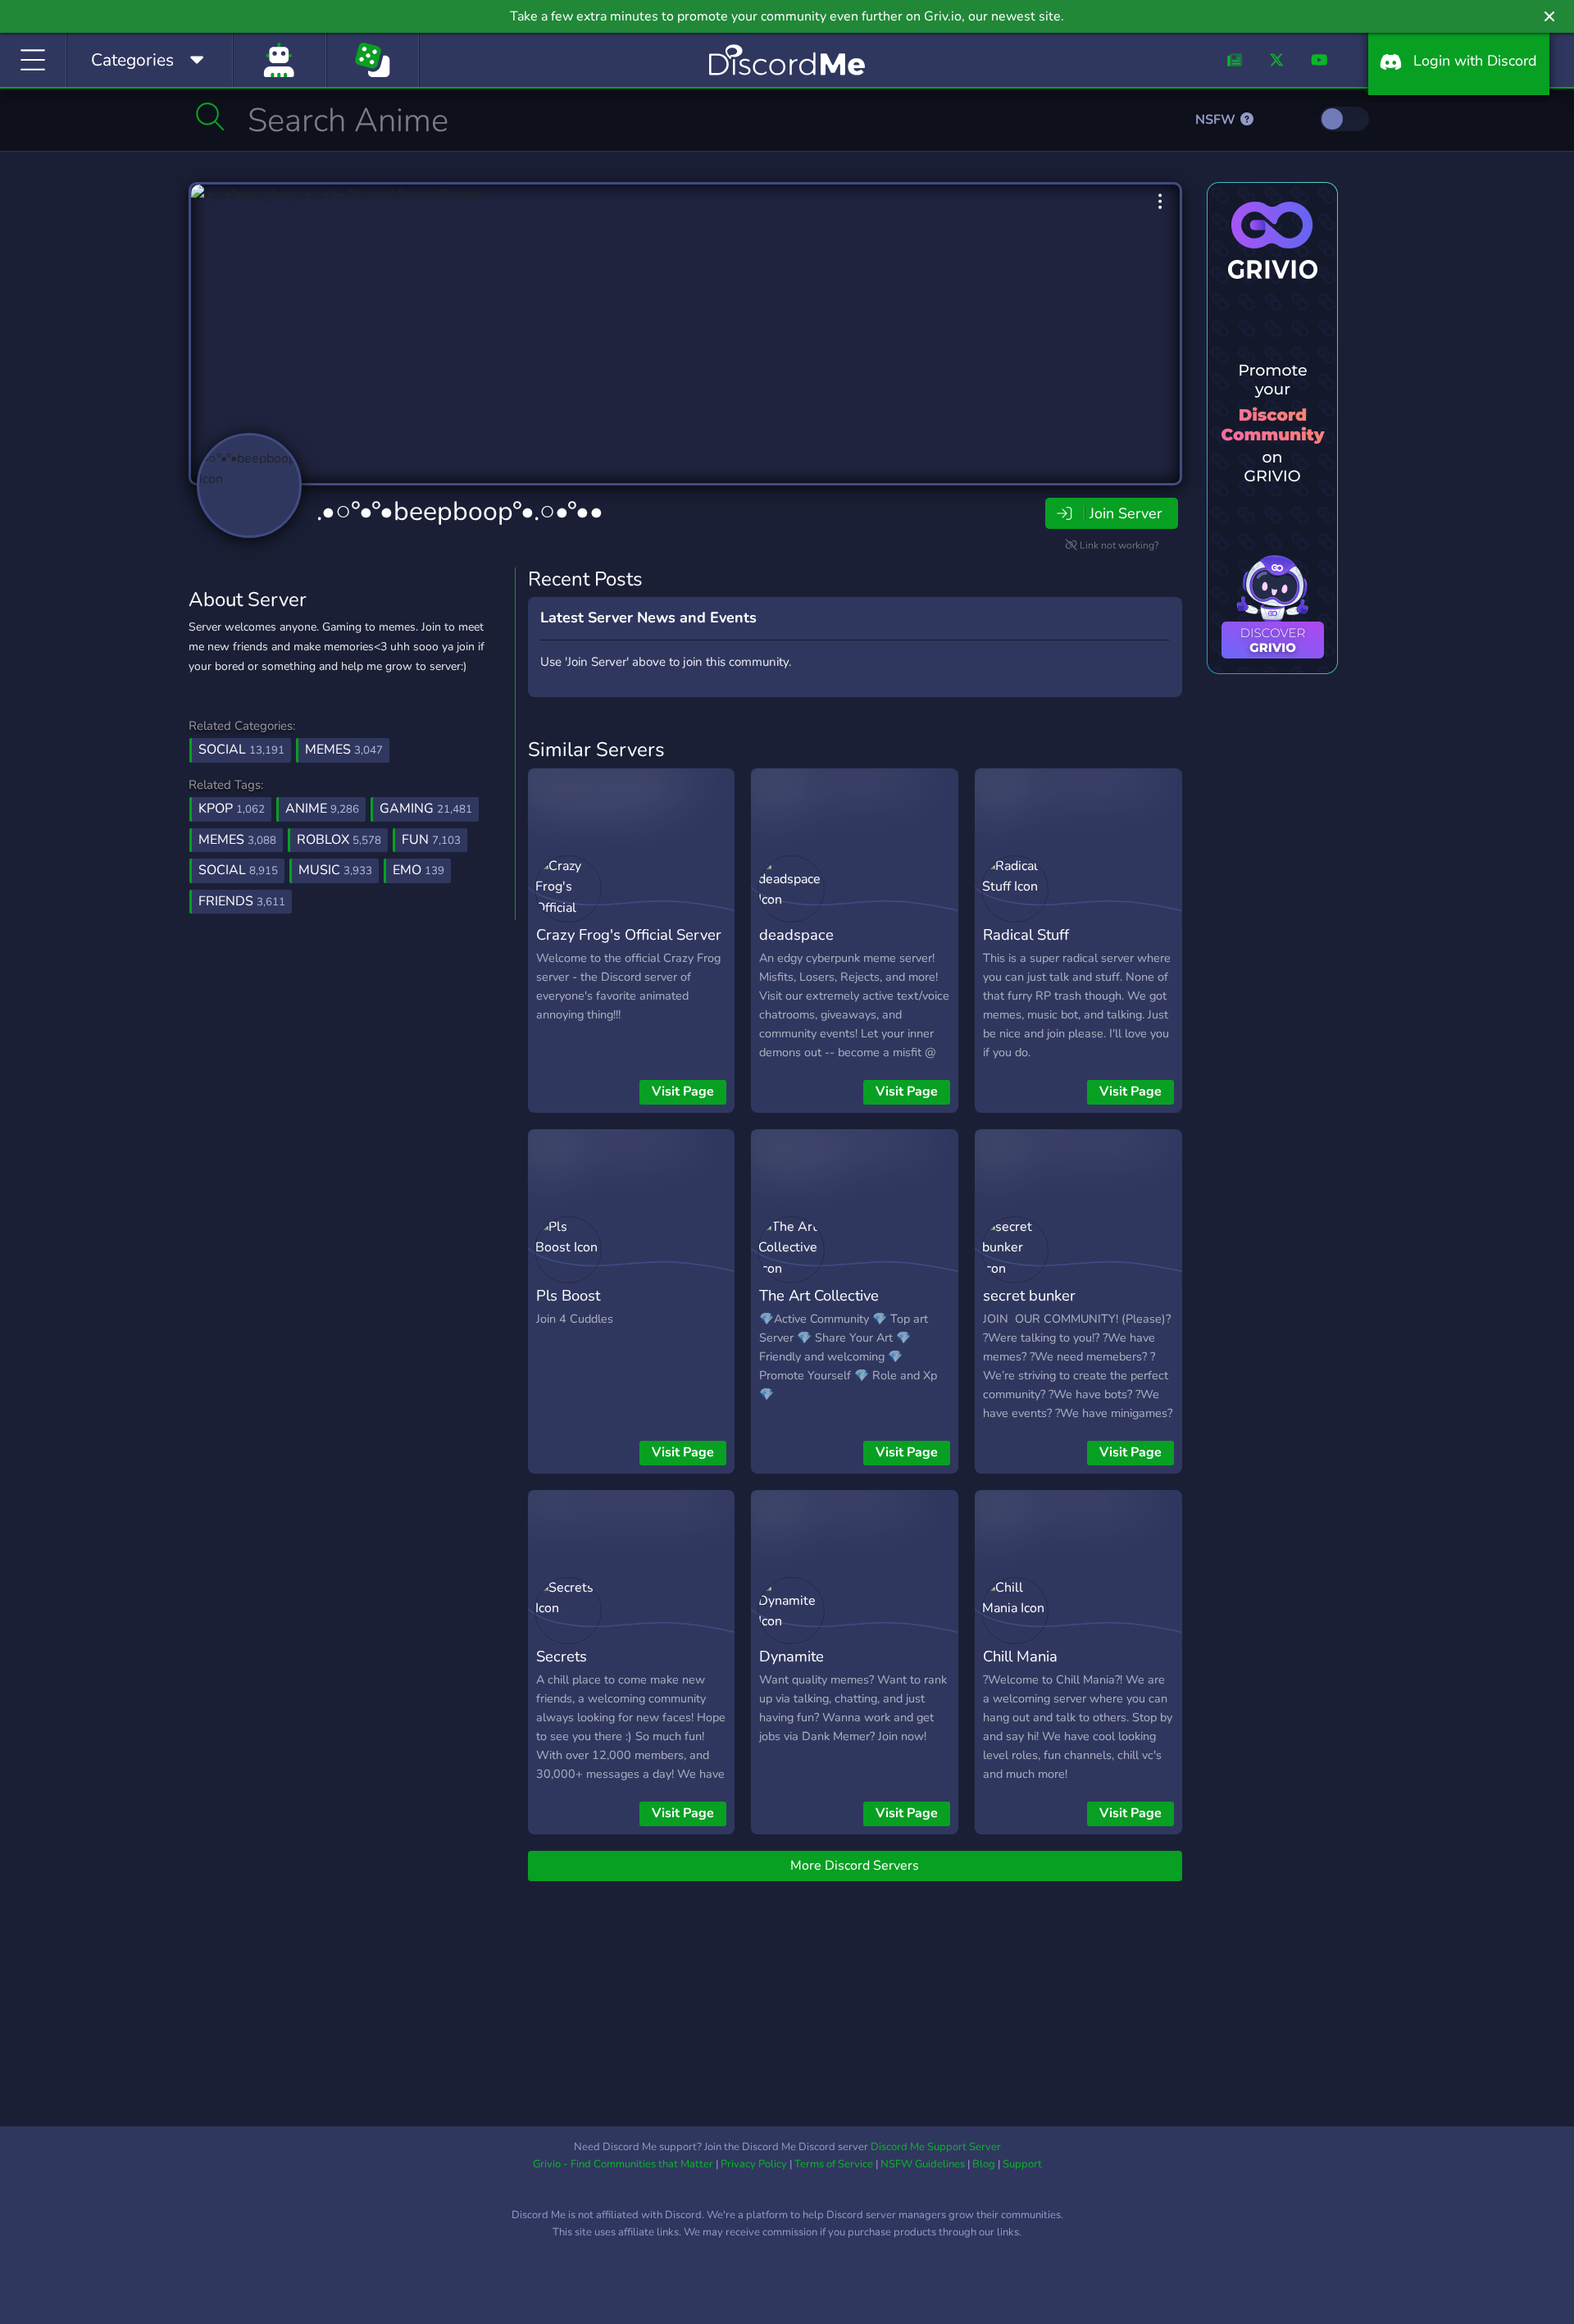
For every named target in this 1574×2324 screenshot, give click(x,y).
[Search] (210, 116)
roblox (339, 840)
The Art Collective (819, 1295)
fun (431, 840)
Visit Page (683, 1091)
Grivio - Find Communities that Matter (623, 2164)
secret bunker (1029, 1295)
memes (237, 840)
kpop (232, 809)
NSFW (1217, 120)
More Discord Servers (855, 1866)
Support (1022, 2164)
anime (322, 809)
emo (419, 870)
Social (241, 750)
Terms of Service (834, 2164)
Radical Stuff (1026, 934)
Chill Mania (1020, 1656)
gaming (426, 809)
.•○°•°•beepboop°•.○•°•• (460, 511)
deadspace (796, 934)
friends (242, 901)
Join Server (1126, 513)
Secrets (562, 1656)
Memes (344, 750)
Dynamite (792, 1656)
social (238, 870)
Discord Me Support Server (936, 2147)
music (335, 870)
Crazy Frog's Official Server (629, 934)
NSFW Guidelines (923, 2164)
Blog (984, 2164)
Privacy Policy (754, 2164)
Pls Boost (568, 1295)
